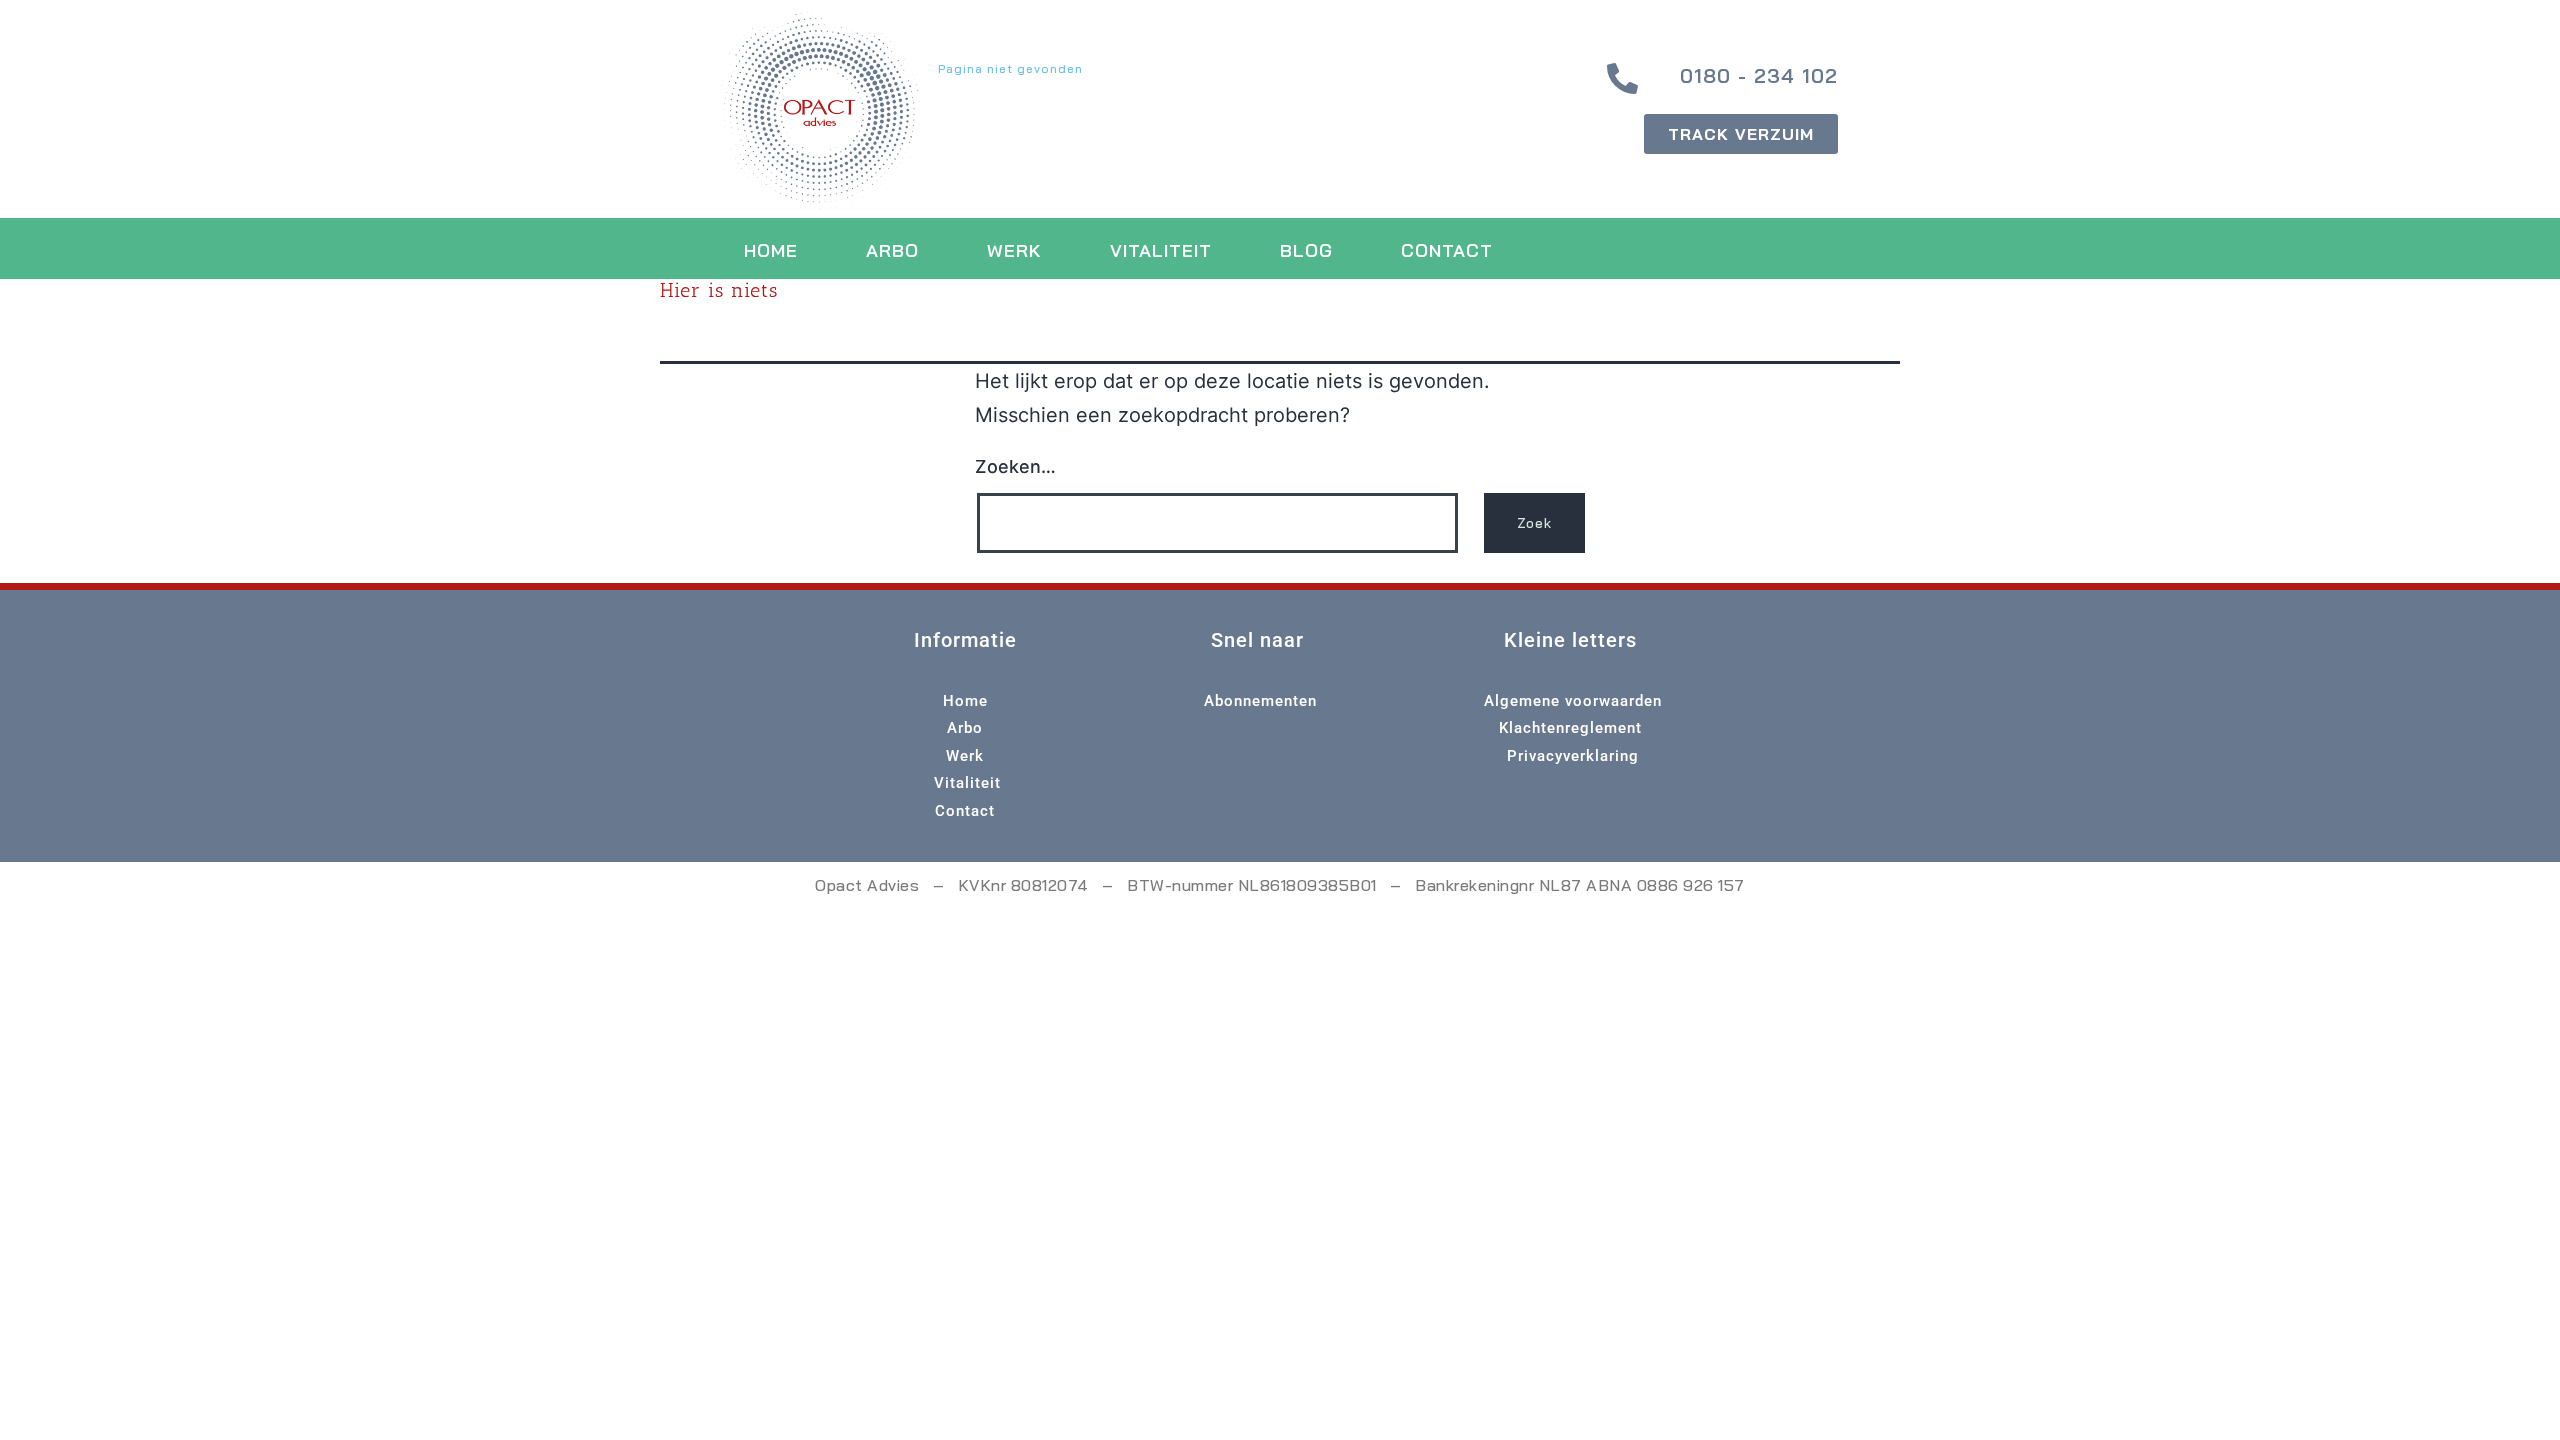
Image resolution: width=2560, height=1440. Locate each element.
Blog (1306, 250)
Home (771, 250)
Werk (1014, 250)
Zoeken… (1015, 466)
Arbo (892, 250)
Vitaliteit (1161, 250)
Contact (1447, 250)
